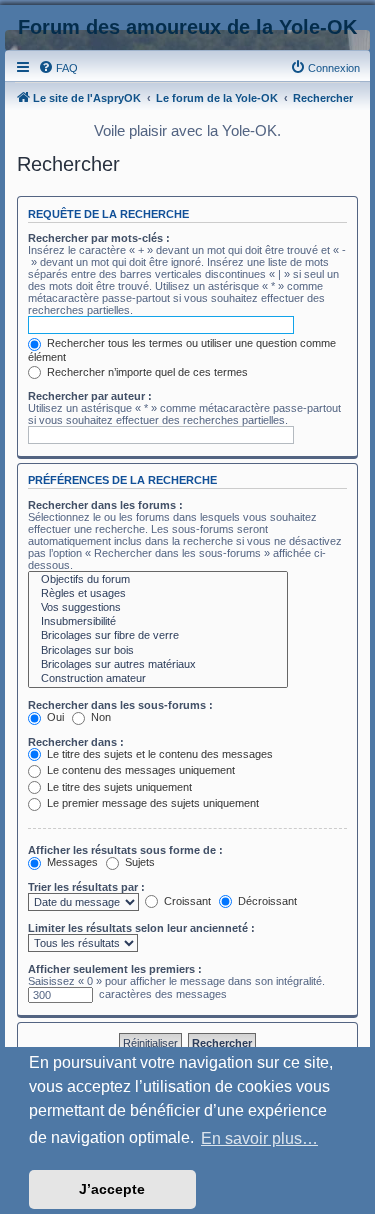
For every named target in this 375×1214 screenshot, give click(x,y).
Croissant (186, 901)
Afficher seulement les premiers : (115, 969)
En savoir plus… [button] (259, 1138)
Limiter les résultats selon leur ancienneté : (141, 928)
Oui (54, 717)
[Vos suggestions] (158, 608)
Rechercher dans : (76, 742)
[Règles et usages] (158, 594)
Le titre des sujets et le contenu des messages (158, 754)
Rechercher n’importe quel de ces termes (146, 372)
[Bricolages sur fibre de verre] (158, 636)
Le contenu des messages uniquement (139, 770)
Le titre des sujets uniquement (118, 787)
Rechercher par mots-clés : (99, 238)
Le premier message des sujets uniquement (151, 803)
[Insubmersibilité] (158, 622)
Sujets (138, 862)
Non (99, 717)
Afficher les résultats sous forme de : (125, 850)
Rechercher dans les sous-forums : (120, 705)
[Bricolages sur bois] (158, 651)
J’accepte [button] (112, 1189)
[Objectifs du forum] (158, 580)
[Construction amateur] (158, 679)
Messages (71, 862)
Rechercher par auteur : (90, 396)
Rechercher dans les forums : (105, 505)
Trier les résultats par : (86, 887)
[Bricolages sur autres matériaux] (158, 665)
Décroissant (266, 901)
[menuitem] (58, 68)
